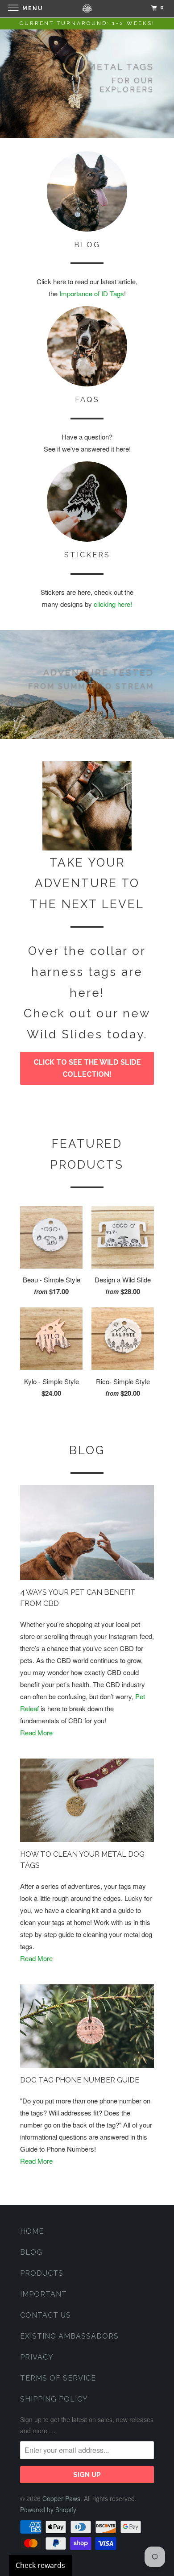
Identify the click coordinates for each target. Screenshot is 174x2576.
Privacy (37, 2357)
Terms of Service (58, 2378)
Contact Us (46, 2315)
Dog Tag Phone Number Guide (80, 2080)
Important (43, 2294)
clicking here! (113, 604)
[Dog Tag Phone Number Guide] (87, 2026)
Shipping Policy (54, 2399)
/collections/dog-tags (87, 83)
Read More (36, 1732)
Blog (87, 1450)
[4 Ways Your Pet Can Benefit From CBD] (87, 1533)
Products (42, 2273)
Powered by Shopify (48, 2510)
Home (32, 2231)
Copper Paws (61, 2498)
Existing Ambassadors (69, 2336)
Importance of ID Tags (92, 293)
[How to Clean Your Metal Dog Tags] (87, 1800)
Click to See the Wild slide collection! (87, 1068)
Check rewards (40, 2565)
